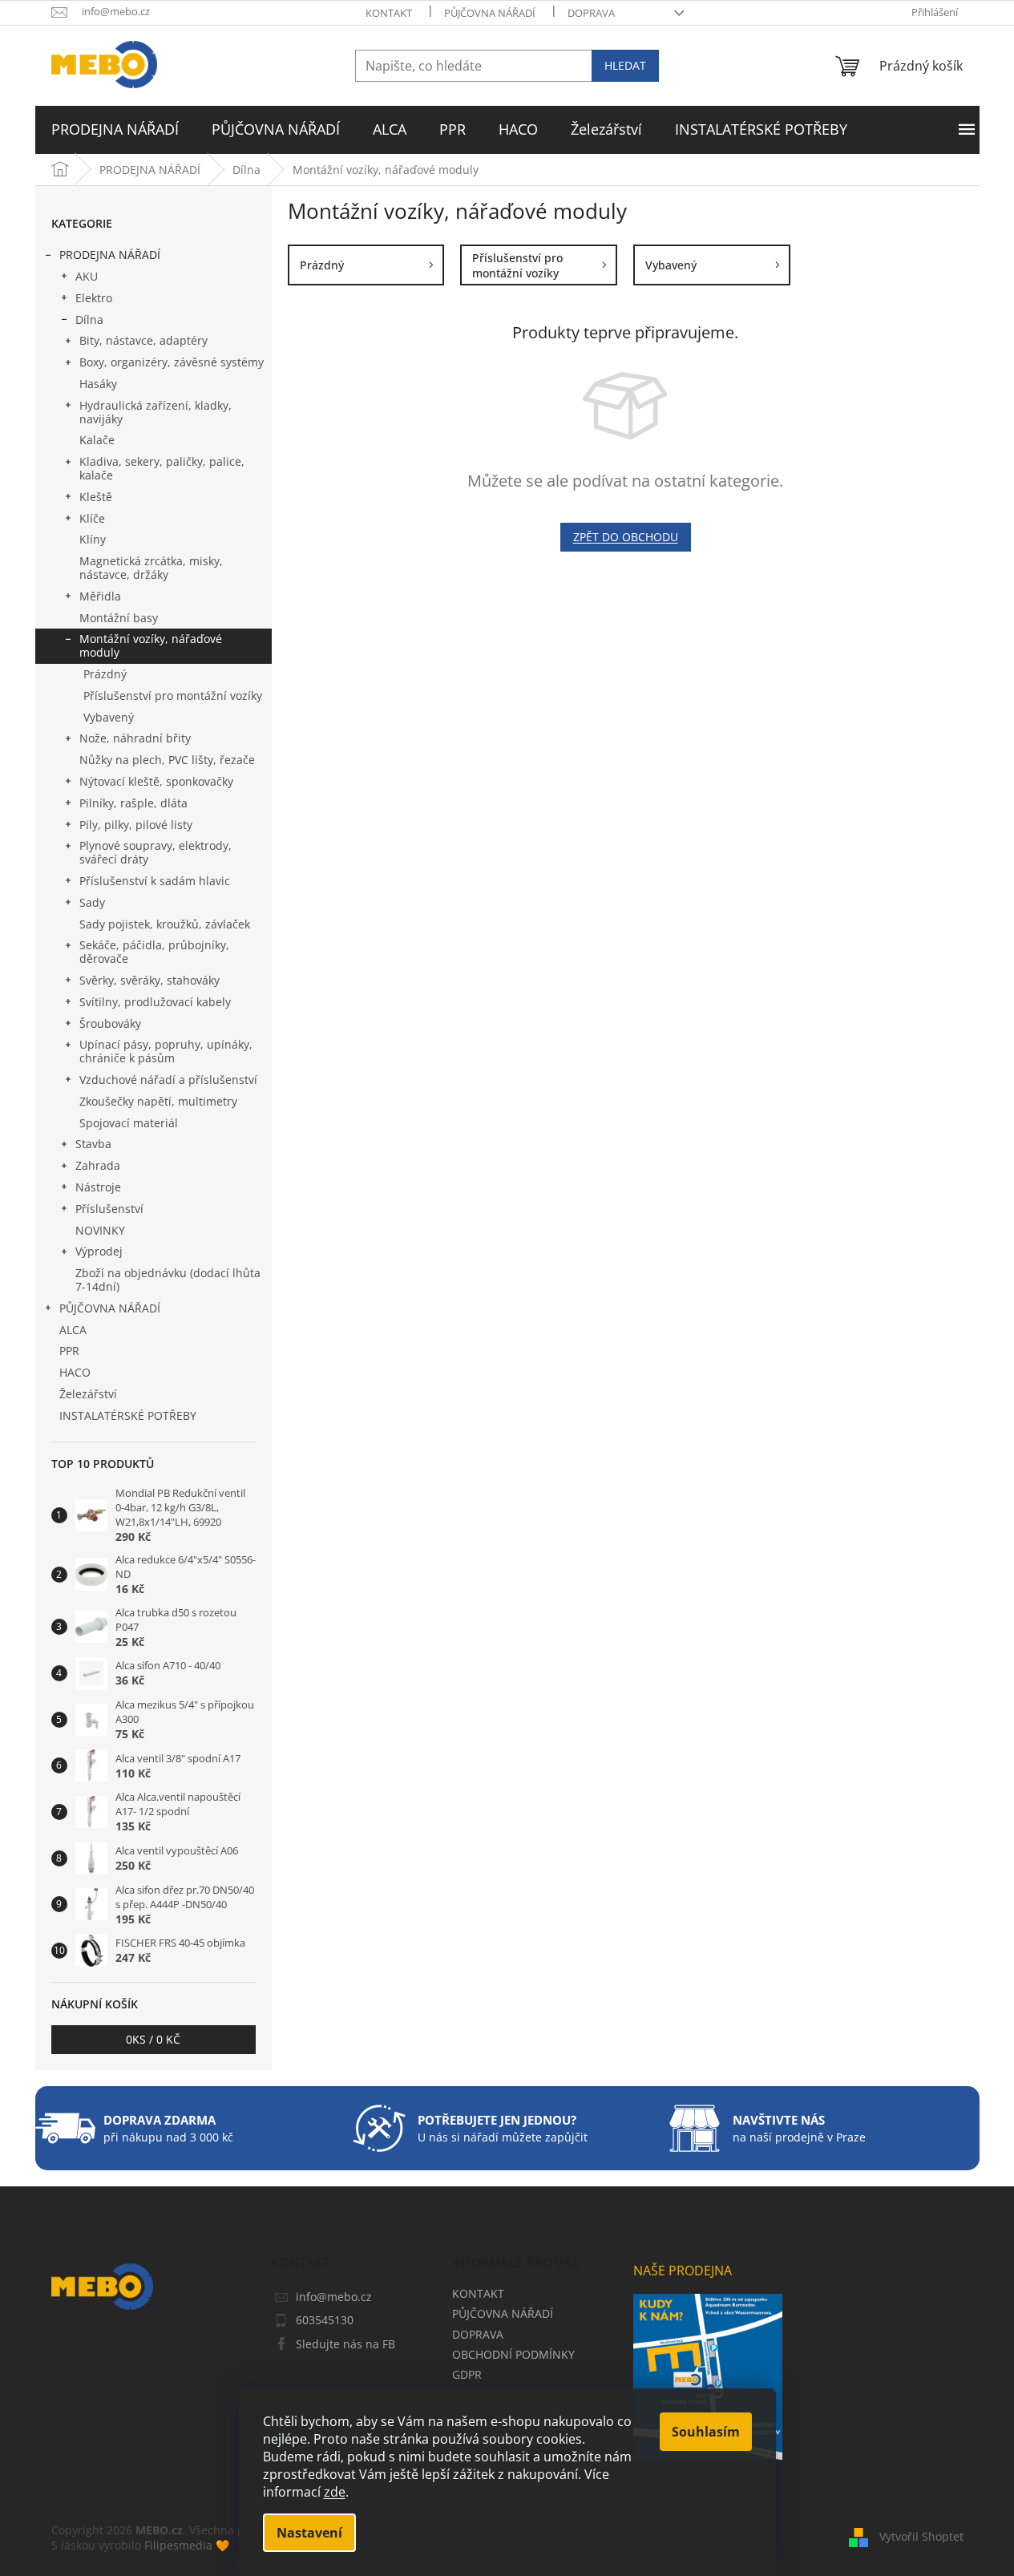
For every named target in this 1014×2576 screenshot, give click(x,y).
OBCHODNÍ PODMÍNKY (513, 2354)
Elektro (94, 298)
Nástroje (98, 1187)
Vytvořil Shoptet (921, 2536)
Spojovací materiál (129, 1123)
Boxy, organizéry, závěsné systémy (172, 362)
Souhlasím (706, 2432)
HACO (75, 1372)
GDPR (467, 2374)
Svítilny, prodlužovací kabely (155, 1002)
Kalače (97, 440)
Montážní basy (119, 618)
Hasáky (98, 384)
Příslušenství (109, 1209)
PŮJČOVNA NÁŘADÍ (490, 13)
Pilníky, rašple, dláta (133, 803)
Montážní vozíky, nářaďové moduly (151, 645)
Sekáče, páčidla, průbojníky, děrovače (154, 952)
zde (335, 2492)
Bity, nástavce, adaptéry (143, 340)
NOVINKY (100, 1230)
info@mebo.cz (334, 2297)
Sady (92, 902)
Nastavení (309, 2533)
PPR (69, 1351)
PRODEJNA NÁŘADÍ (110, 255)
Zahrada (98, 1165)
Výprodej (99, 1251)
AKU (87, 276)
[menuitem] (115, 130)
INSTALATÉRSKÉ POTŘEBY (128, 1415)
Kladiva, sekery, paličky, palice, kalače (162, 468)
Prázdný (105, 674)
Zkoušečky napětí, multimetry (158, 1101)
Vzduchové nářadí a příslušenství (168, 1080)
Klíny (93, 539)
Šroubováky (110, 1023)
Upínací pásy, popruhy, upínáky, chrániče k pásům (166, 1051)
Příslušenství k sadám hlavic (155, 881)
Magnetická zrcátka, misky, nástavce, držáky (151, 568)
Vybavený (109, 717)
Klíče (92, 518)
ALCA (73, 1330)
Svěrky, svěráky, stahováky (149, 980)
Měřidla (100, 596)
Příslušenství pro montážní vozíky (173, 696)
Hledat (625, 65)
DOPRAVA (591, 13)
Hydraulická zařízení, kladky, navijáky (156, 412)
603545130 (325, 2320)
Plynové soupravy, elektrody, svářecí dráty (156, 852)
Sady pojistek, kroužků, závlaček (165, 924)
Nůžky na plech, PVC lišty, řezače (167, 760)
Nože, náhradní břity (135, 738)
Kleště (96, 497)
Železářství (88, 1394)
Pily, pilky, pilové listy (136, 825)
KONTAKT (389, 13)
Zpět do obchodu (626, 537)
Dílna (89, 319)
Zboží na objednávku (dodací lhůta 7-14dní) (168, 1280)
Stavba (93, 1144)
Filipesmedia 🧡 (187, 2545)
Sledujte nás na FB (345, 2344)
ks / (153, 2039)
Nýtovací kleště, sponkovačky (156, 781)
